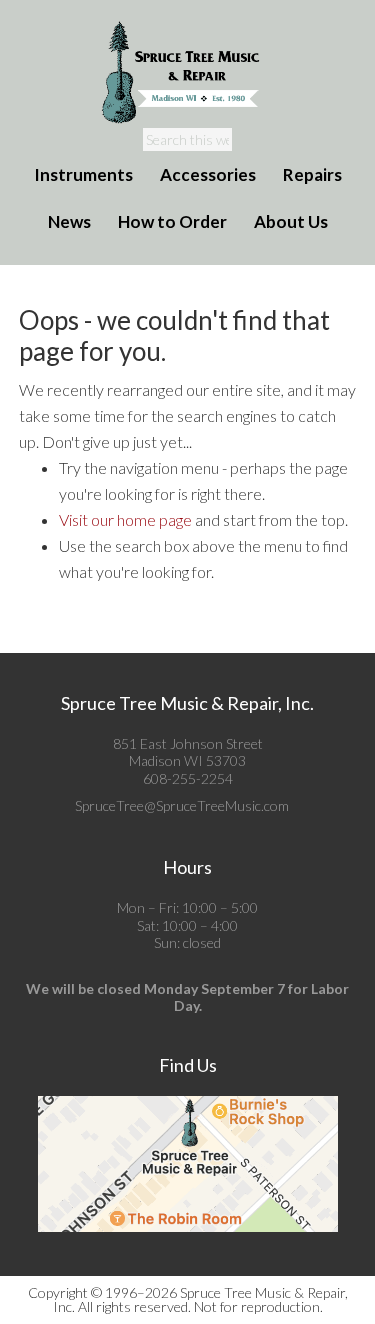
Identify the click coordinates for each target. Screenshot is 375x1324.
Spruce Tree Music (188, 73)
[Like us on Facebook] (295, 805)
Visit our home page (125, 519)
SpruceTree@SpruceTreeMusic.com (182, 805)
